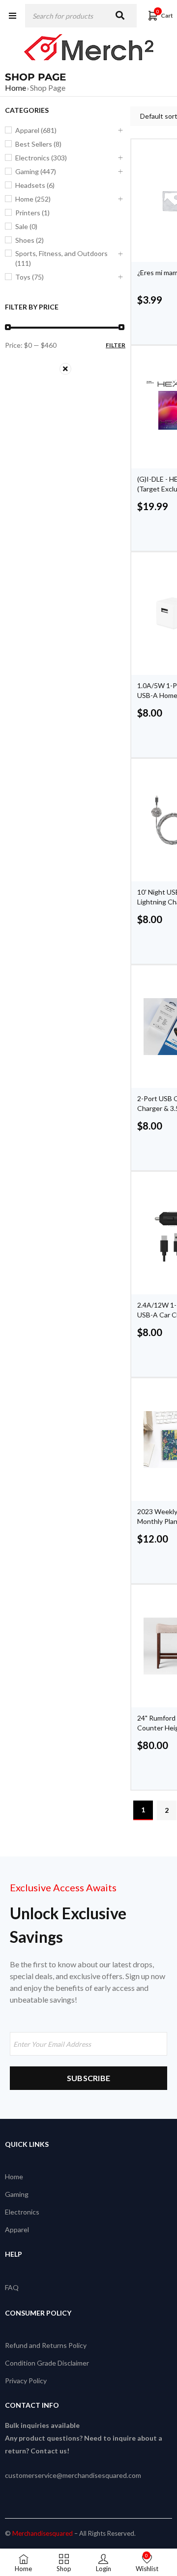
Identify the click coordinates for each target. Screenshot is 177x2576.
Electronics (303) (41, 158)
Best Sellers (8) (38, 144)
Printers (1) (32, 213)
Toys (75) (29, 277)
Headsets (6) (35, 185)
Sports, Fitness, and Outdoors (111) (61, 258)
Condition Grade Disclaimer (47, 2363)
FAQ (12, 2287)
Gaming (17, 2194)
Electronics (22, 2212)
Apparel (17, 2229)
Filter (116, 345)
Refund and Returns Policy (46, 2345)
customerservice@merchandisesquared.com (73, 2475)
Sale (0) (26, 226)
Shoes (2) (29, 240)
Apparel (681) (36, 130)
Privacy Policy (26, 2381)
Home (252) (33, 199)
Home (15, 88)
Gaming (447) (36, 171)
